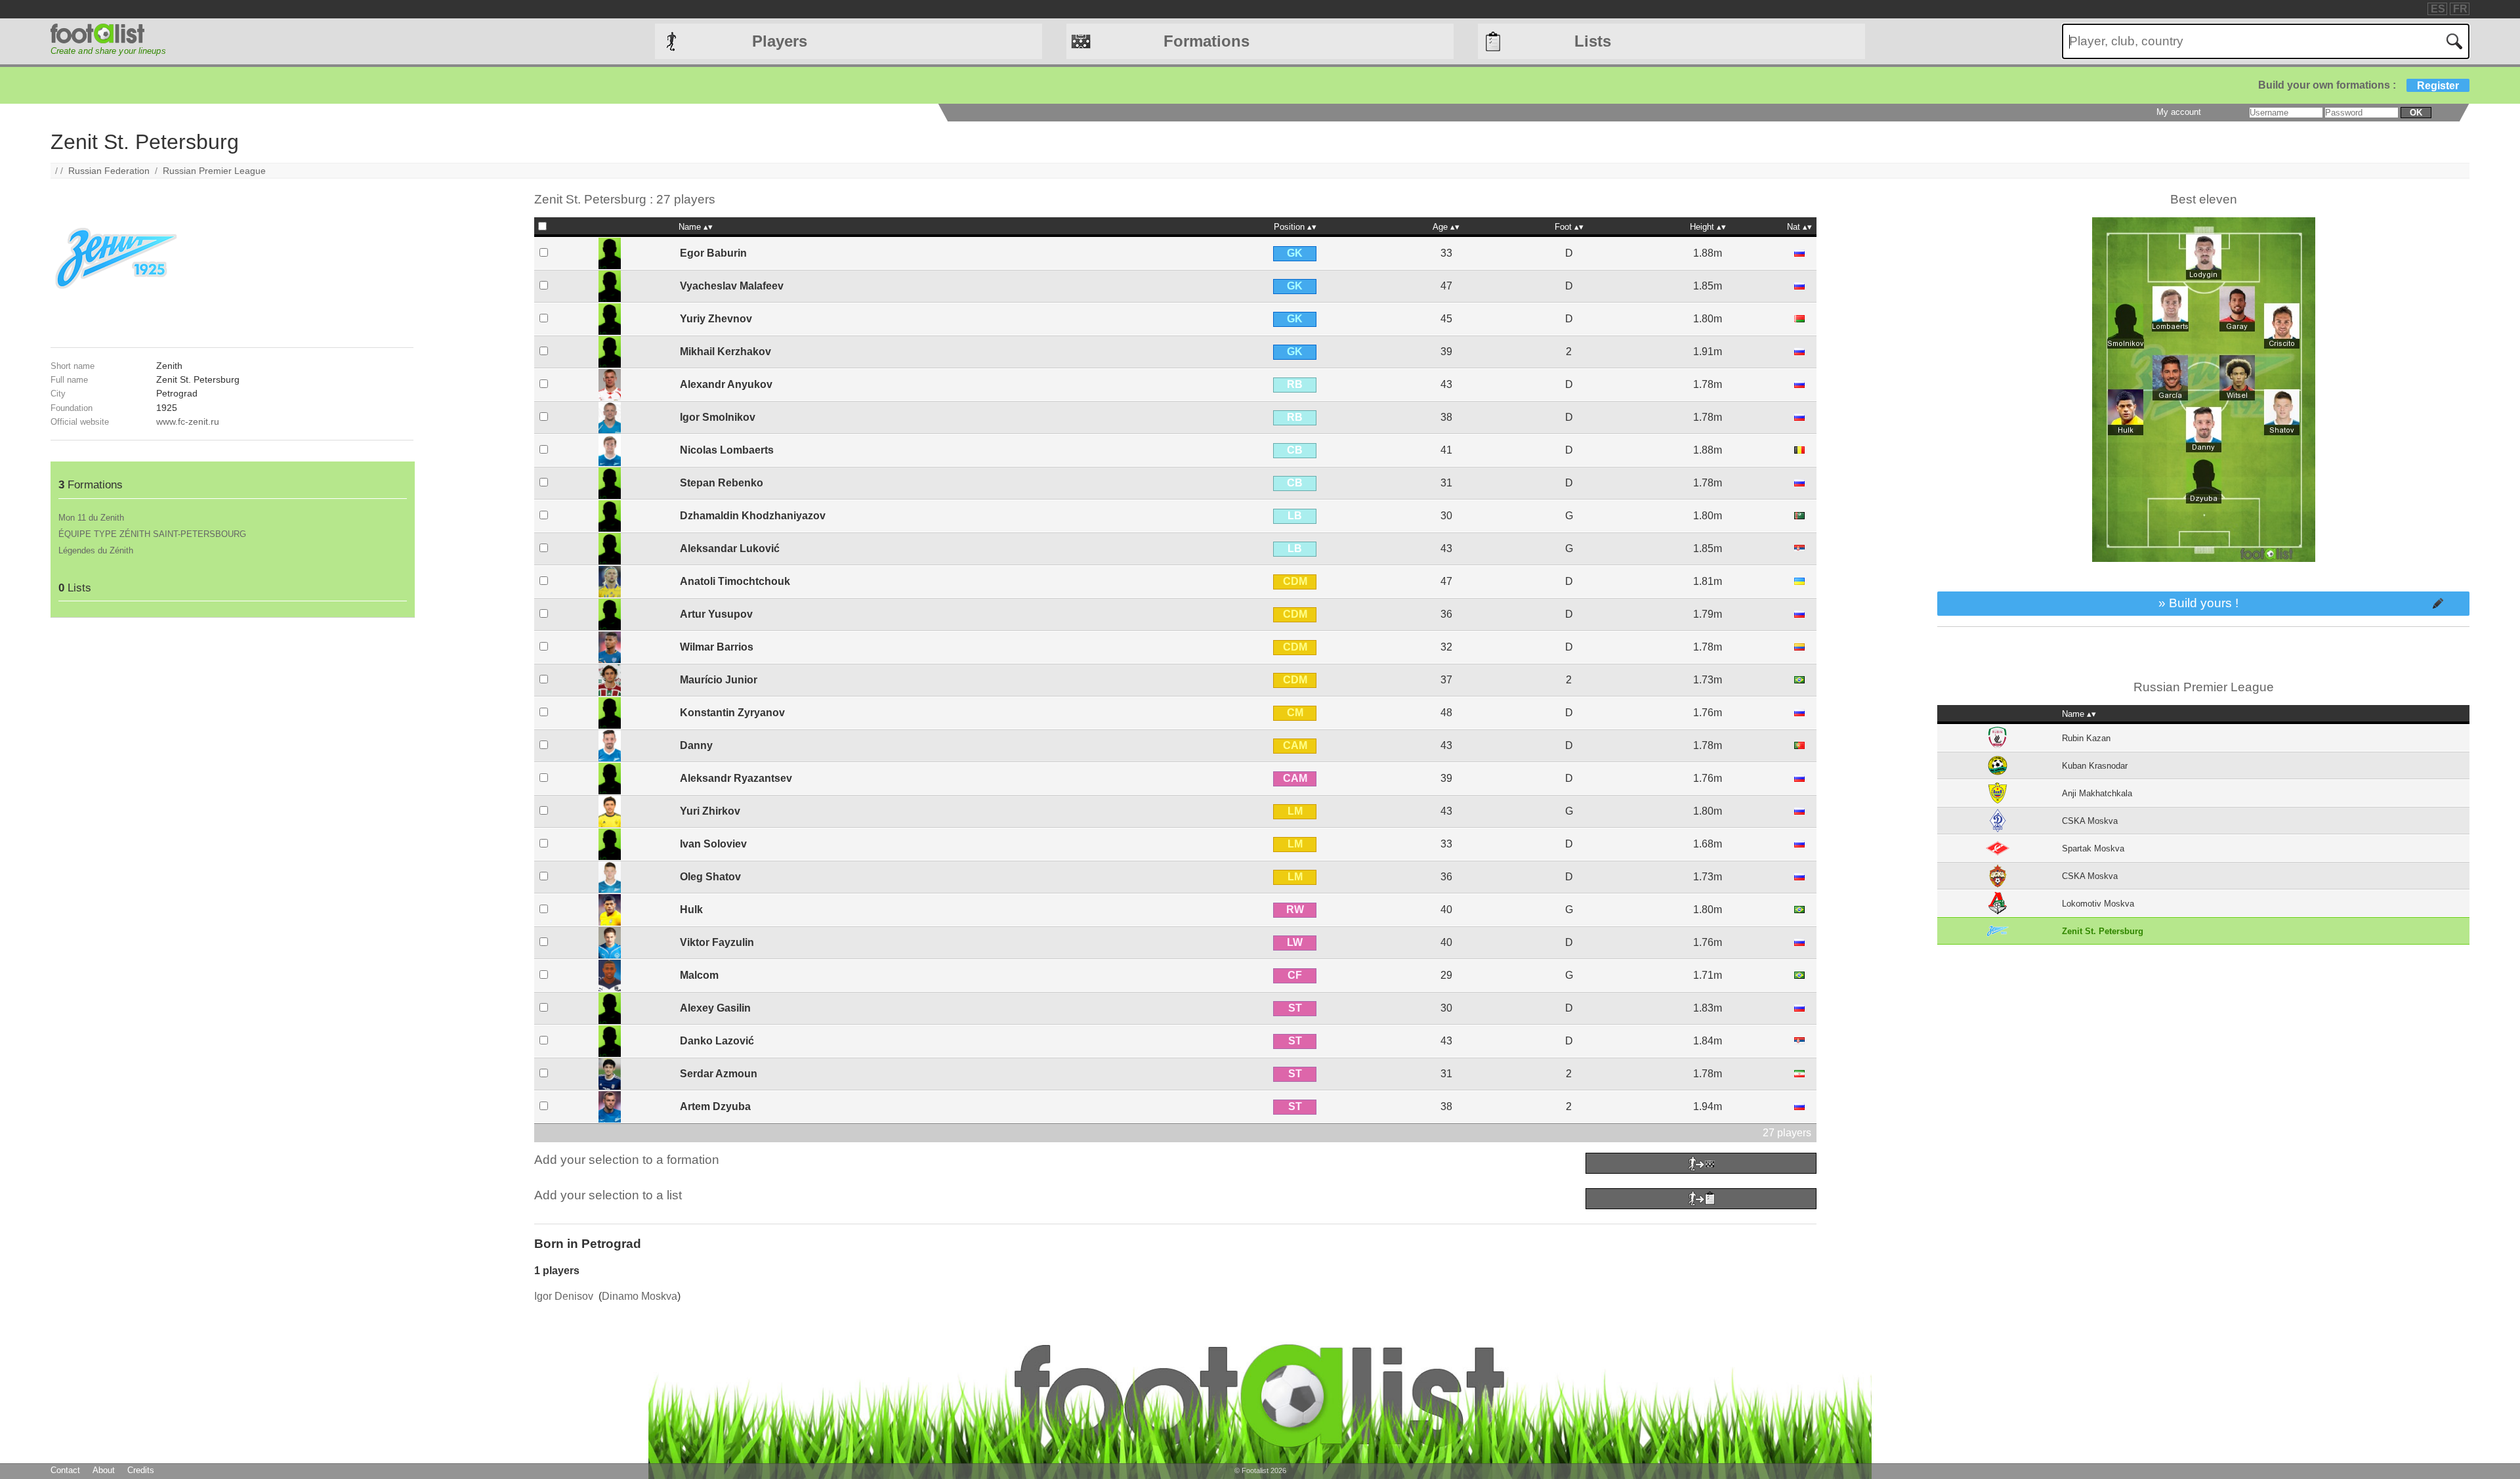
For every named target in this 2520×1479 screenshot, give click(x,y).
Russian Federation (109, 171)
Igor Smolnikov (718, 417)
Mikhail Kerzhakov (725, 352)
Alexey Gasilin (715, 1008)
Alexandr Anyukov (726, 384)
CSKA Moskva (2090, 821)
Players (780, 41)
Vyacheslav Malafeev (732, 286)
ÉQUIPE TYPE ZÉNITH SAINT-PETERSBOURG (152, 534)
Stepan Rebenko (722, 483)
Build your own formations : (2359, 85)
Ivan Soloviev (713, 844)
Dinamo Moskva (640, 1296)
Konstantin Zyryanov (732, 713)
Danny (696, 745)
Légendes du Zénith (96, 550)
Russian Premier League (214, 171)
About (104, 1470)
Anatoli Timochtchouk (735, 581)
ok (2416, 113)
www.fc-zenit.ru (188, 421)
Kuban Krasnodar (2095, 766)
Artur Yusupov (716, 614)
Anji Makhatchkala (2097, 793)
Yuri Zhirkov (710, 811)
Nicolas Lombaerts (727, 450)
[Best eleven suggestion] (2204, 585)
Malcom (699, 975)
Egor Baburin (713, 253)
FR (2460, 9)
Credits (141, 1470)
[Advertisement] (232, 710)
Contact (65, 1470)
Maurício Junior (719, 680)
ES (2438, 9)
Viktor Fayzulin (717, 942)
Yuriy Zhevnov (716, 319)
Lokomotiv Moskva (2098, 904)
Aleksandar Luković (730, 548)
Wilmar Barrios (717, 647)
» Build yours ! (2198, 603)
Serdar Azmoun (719, 1074)
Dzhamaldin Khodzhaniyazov (753, 516)
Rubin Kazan (2086, 738)
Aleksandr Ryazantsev (736, 778)
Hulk (691, 910)
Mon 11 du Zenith (91, 518)
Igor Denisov (564, 1296)
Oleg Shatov (710, 877)
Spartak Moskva (2093, 848)
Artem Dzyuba (715, 1106)
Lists (1593, 41)
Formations (1207, 41)
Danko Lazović (717, 1041)
